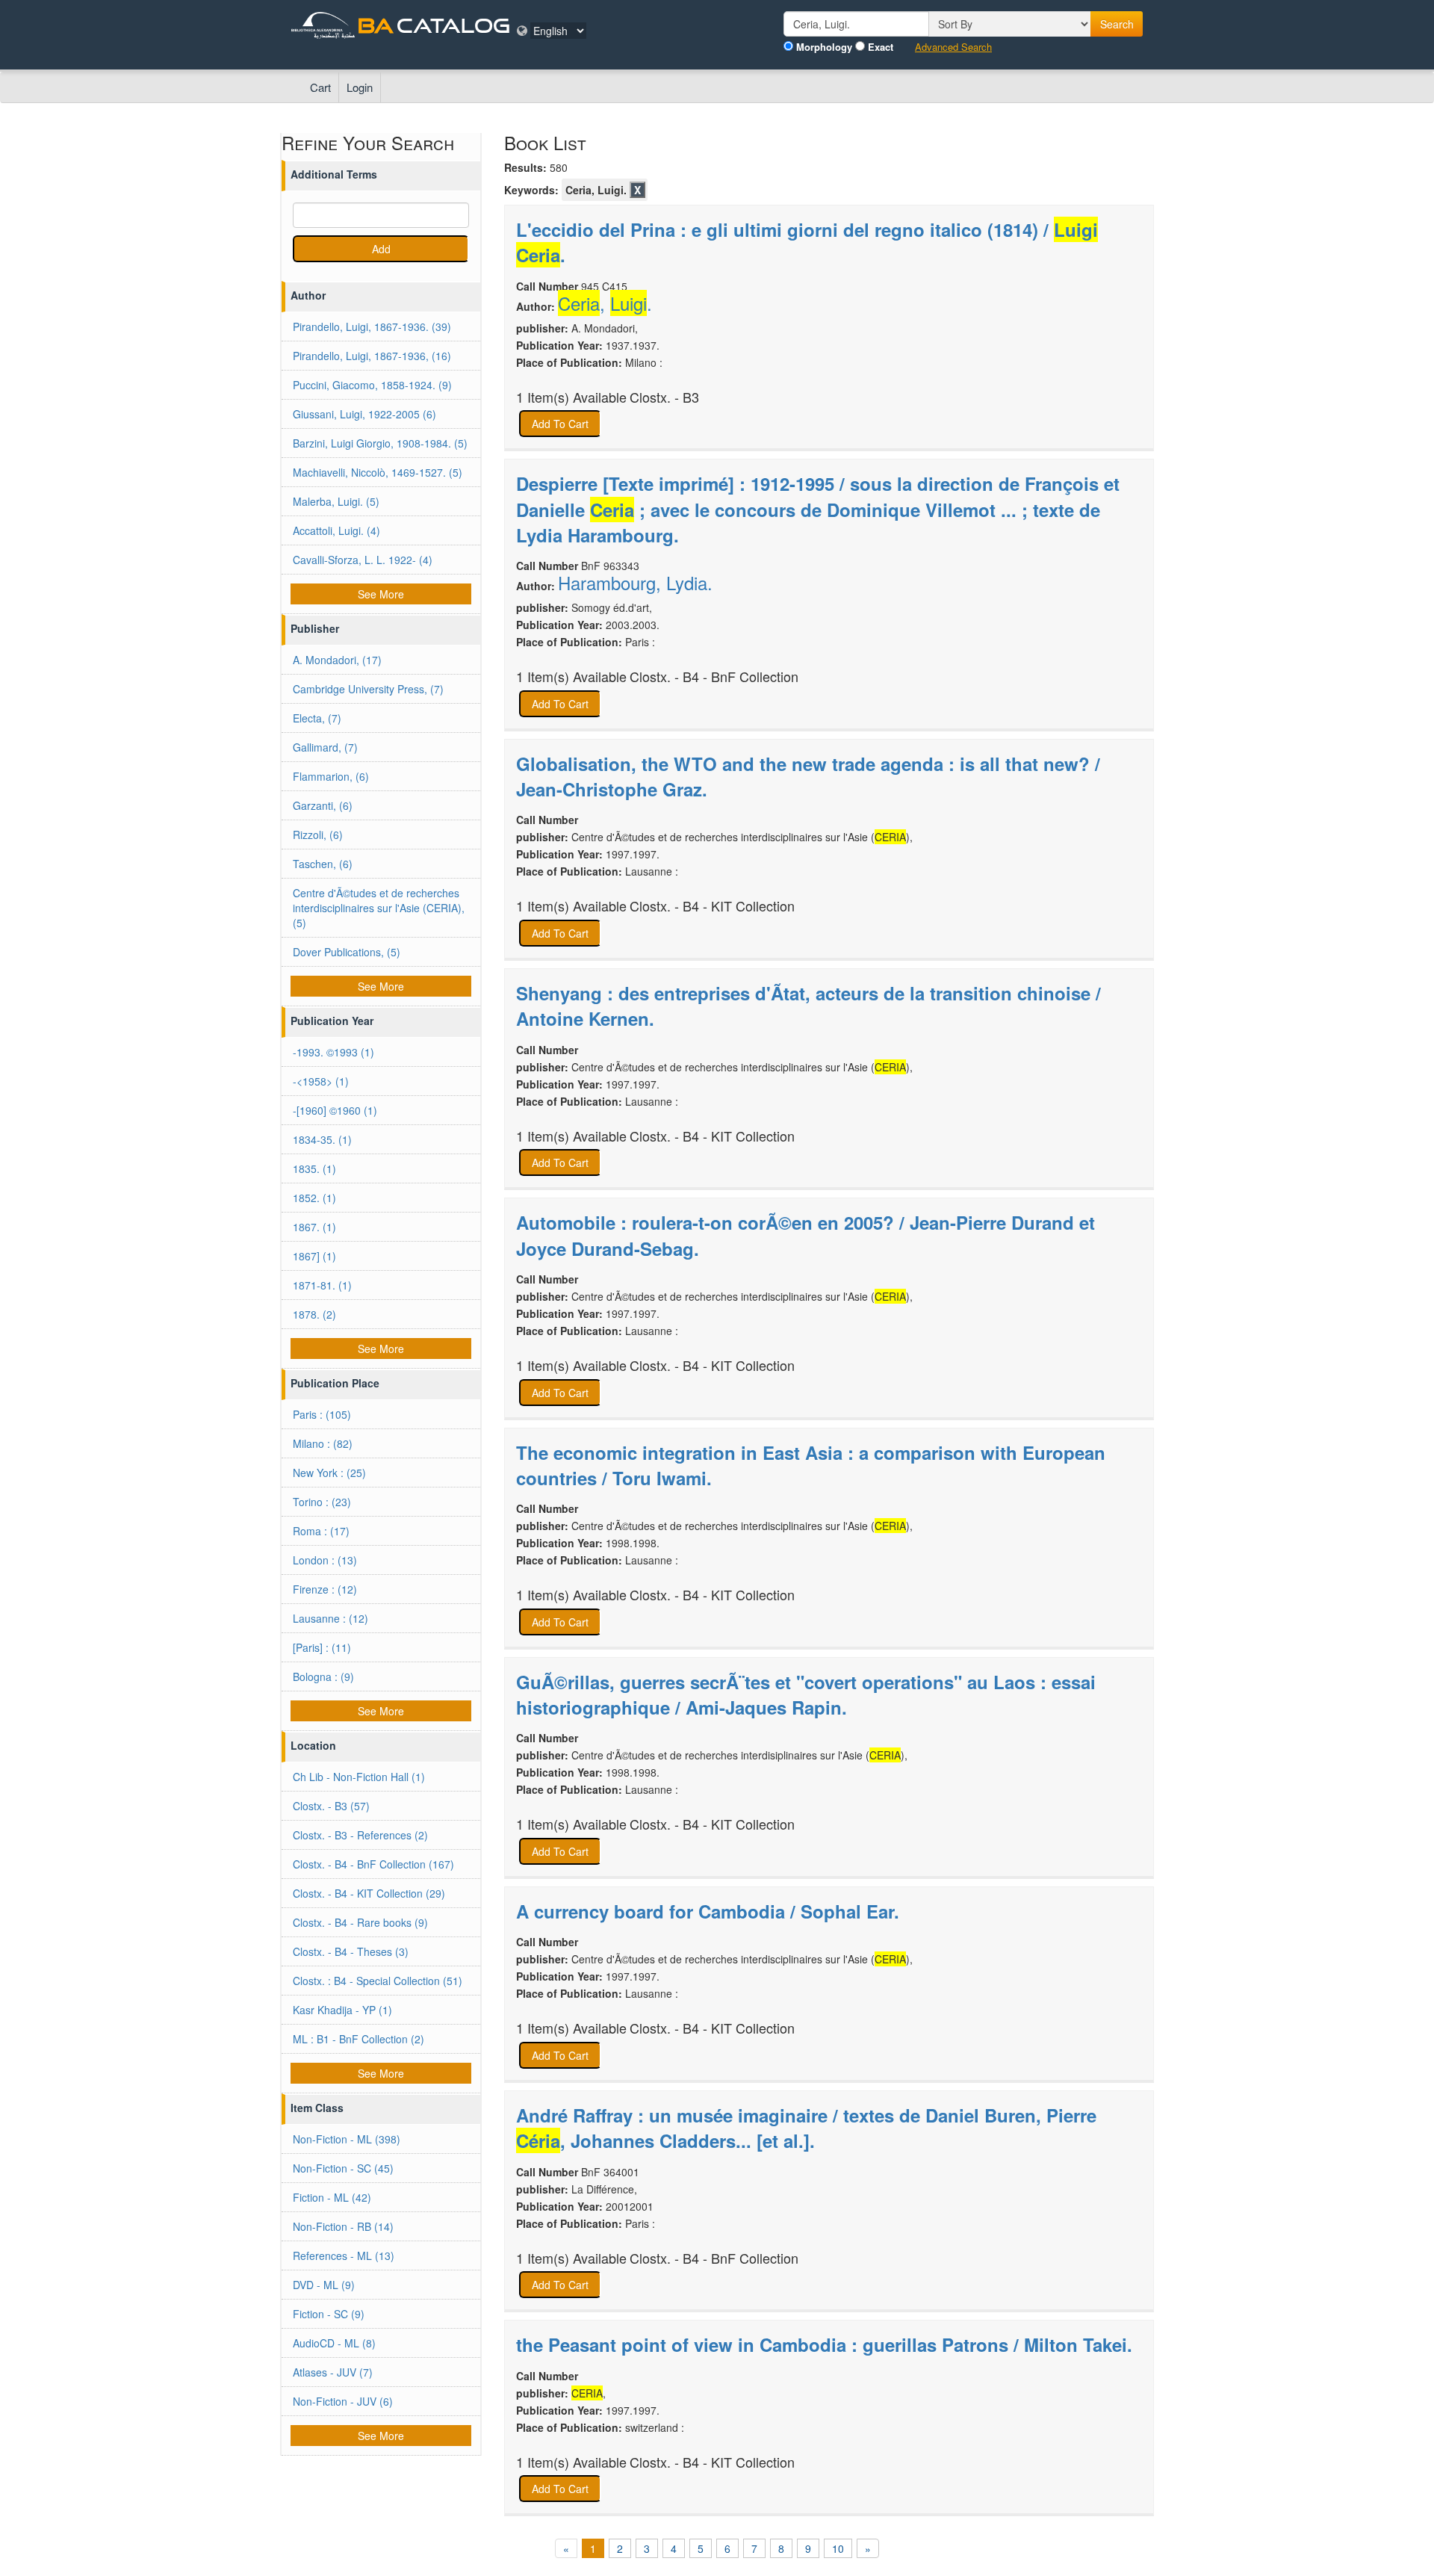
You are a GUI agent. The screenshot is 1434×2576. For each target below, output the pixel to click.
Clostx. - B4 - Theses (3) (351, 1951)
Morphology (824, 47)
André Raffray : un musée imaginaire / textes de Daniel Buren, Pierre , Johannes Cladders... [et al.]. (806, 2128)
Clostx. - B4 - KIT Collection (712, 906)
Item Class (317, 2108)
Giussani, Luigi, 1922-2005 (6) (364, 414)
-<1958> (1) (321, 1081)
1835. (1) (314, 1168)
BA (376, 25)
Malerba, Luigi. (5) (336, 501)
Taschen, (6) (323, 864)
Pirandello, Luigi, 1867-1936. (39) (372, 326)
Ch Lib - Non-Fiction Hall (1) (359, 1777)
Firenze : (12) (325, 1589)
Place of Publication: (569, 362)
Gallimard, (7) (325, 747)
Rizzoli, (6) (318, 835)
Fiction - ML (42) (332, 2197)
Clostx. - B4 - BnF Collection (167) (373, 1864)
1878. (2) (314, 1314)
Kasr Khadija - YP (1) (342, 2010)
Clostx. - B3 (664, 397)
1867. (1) (314, 1227)
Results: (525, 167)
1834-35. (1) (322, 1139)
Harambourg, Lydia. (635, 583)
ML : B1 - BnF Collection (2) (358, 2039)
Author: (536, 306)
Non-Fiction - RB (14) (343, 2226)
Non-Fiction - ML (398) (347, 2139)
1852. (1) (314, 1198)
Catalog (453, 25)
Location (313, 1745)
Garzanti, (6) (323, 805)
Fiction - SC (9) (329, 2314)
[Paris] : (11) (322, 1647)
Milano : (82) (323, 1443)
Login (360, 87)
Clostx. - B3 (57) (331, 1806)
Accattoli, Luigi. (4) (336, 530)
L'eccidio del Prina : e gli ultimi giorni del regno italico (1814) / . (807, 242)
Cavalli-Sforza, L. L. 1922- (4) (363, 560)
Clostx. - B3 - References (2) (360, 1835)
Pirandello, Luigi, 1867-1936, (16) (372, 356)
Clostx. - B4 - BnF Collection (714, 676)
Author (308, 295)
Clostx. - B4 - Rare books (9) (360, 1922)
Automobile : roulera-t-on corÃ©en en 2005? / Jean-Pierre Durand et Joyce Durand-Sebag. (806, 1235)
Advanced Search (953, 47)
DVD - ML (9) (324, 2285)
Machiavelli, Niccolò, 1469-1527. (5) (378, 472)
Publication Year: (559, 345)
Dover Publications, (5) (347, 952)
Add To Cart (560, 424)
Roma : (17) (321, 1531)
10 (838, 2548)
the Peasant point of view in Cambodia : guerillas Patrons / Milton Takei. (824, 2344)
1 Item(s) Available (571, 397)
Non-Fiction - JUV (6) (343, 2401)
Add (381, 249)
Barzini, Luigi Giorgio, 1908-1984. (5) (380, 443)
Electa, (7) (317, 718)
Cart (320, 87)
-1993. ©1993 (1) (333, 1052)
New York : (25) (329, 1473)
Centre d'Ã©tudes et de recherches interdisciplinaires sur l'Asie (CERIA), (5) (379, 908)
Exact (881, 47)
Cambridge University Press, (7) (368, 689)
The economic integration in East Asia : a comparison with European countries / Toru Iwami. (811, 1465)
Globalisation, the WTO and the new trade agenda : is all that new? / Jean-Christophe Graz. (808, 776)
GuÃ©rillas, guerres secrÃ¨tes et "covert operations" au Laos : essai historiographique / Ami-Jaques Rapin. (806, 1694)
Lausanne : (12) (330, 1618)
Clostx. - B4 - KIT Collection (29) (369, 1893)
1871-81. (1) (322, 1285)
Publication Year (332, 1021)
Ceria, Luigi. (596, 190)
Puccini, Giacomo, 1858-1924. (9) (372, 385)
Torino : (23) (322, 1502)
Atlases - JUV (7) (333, 2372)
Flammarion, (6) (331, 776)
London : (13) (325, 1560)
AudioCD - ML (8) (334, 2343)
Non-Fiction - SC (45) (343, 2168)
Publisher (315, 628)
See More (381, 594)
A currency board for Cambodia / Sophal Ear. (708, 1911)
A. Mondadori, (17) (337, 660)
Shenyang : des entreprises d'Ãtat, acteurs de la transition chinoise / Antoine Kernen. (808, 1006)
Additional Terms (334, 174)
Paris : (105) (322, 1414)
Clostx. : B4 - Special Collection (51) (378, 1981)
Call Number (547, 286)
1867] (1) (314, 1256)
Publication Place (335, 1383)
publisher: (542, 328)
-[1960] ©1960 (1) (335, 1110)
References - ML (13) (344, 2255)
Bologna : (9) (323, 1676)
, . (605, 303)
